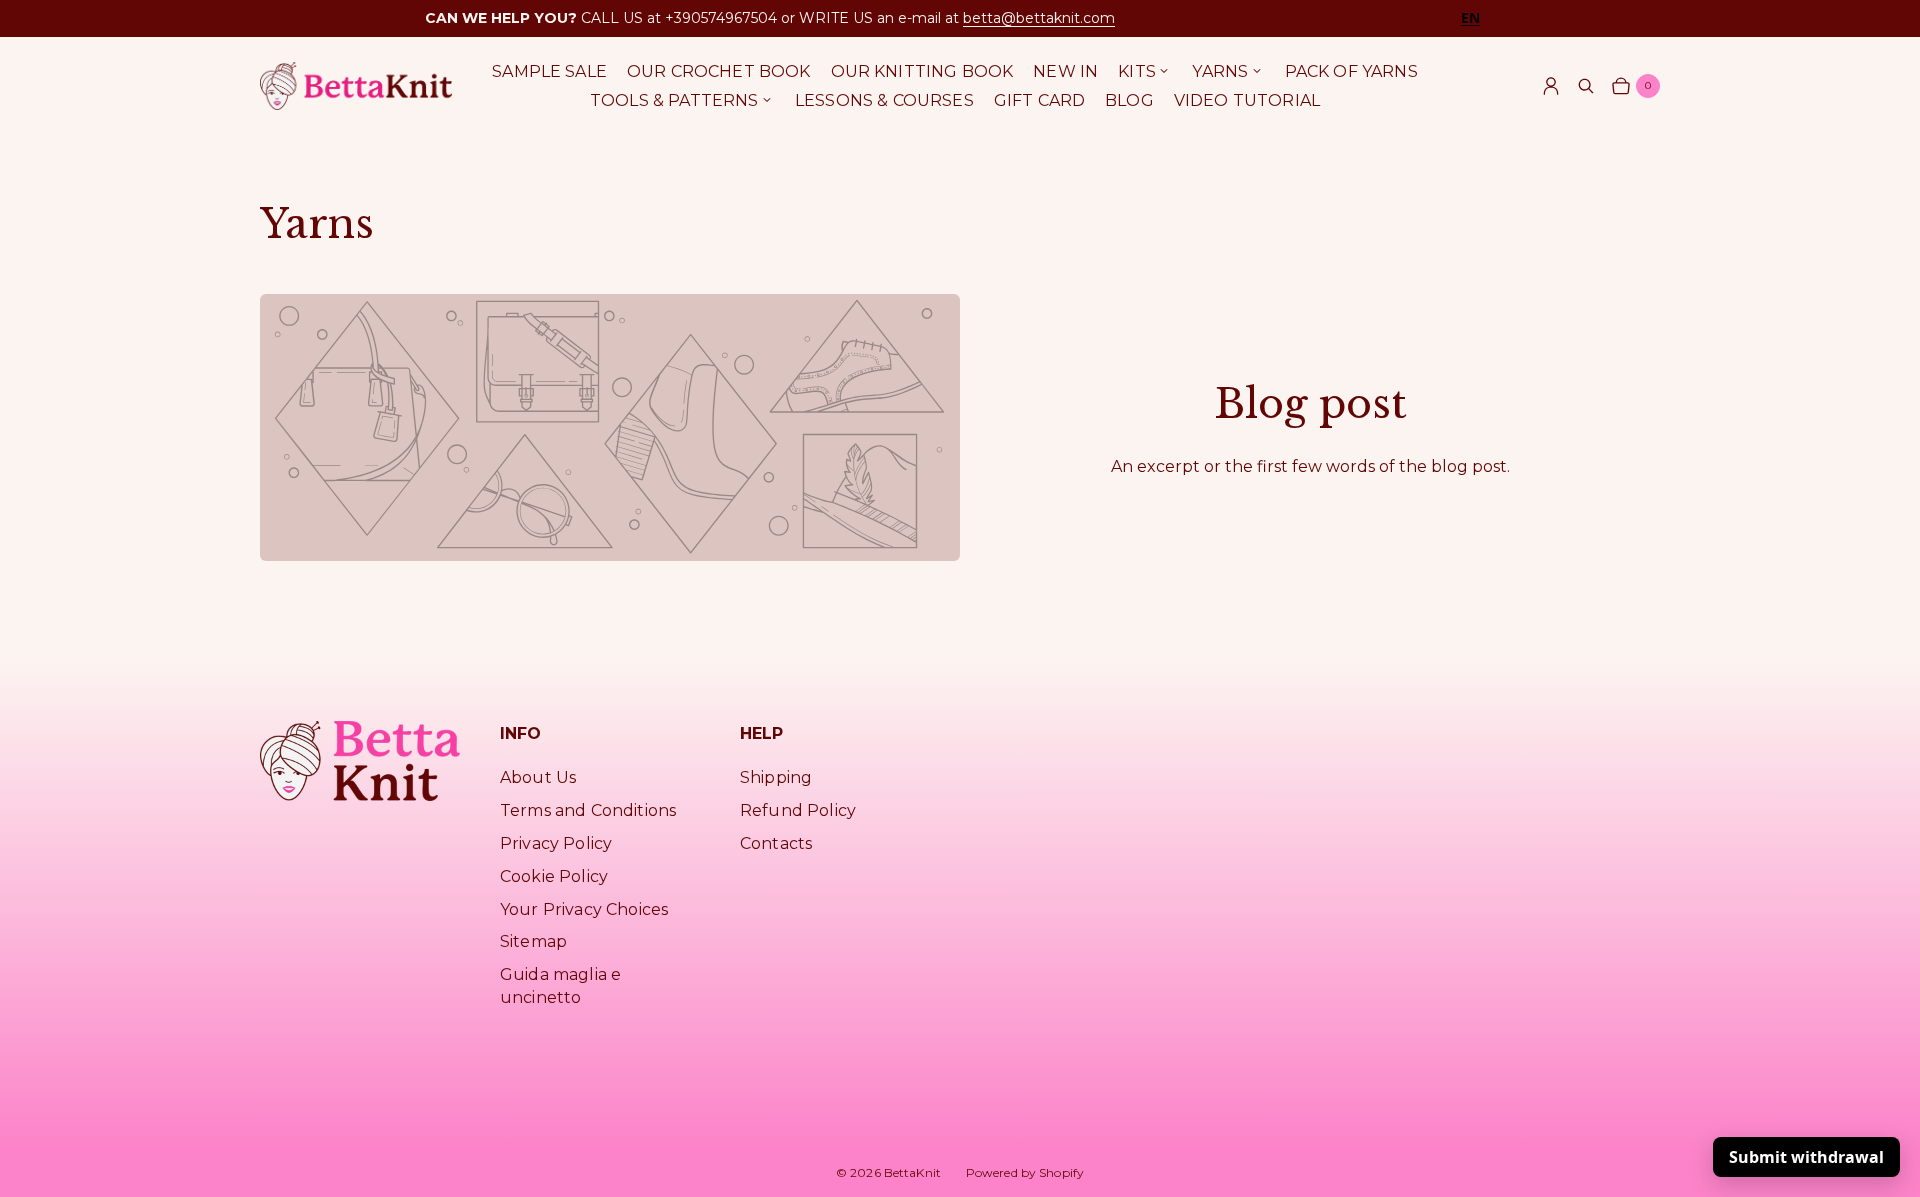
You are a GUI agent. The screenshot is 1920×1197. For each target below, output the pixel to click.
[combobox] (1470, 17)
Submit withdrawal (1806, 1157)
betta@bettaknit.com (1039, 18)
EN (1470, 18)
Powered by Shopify (1025, 1172)
